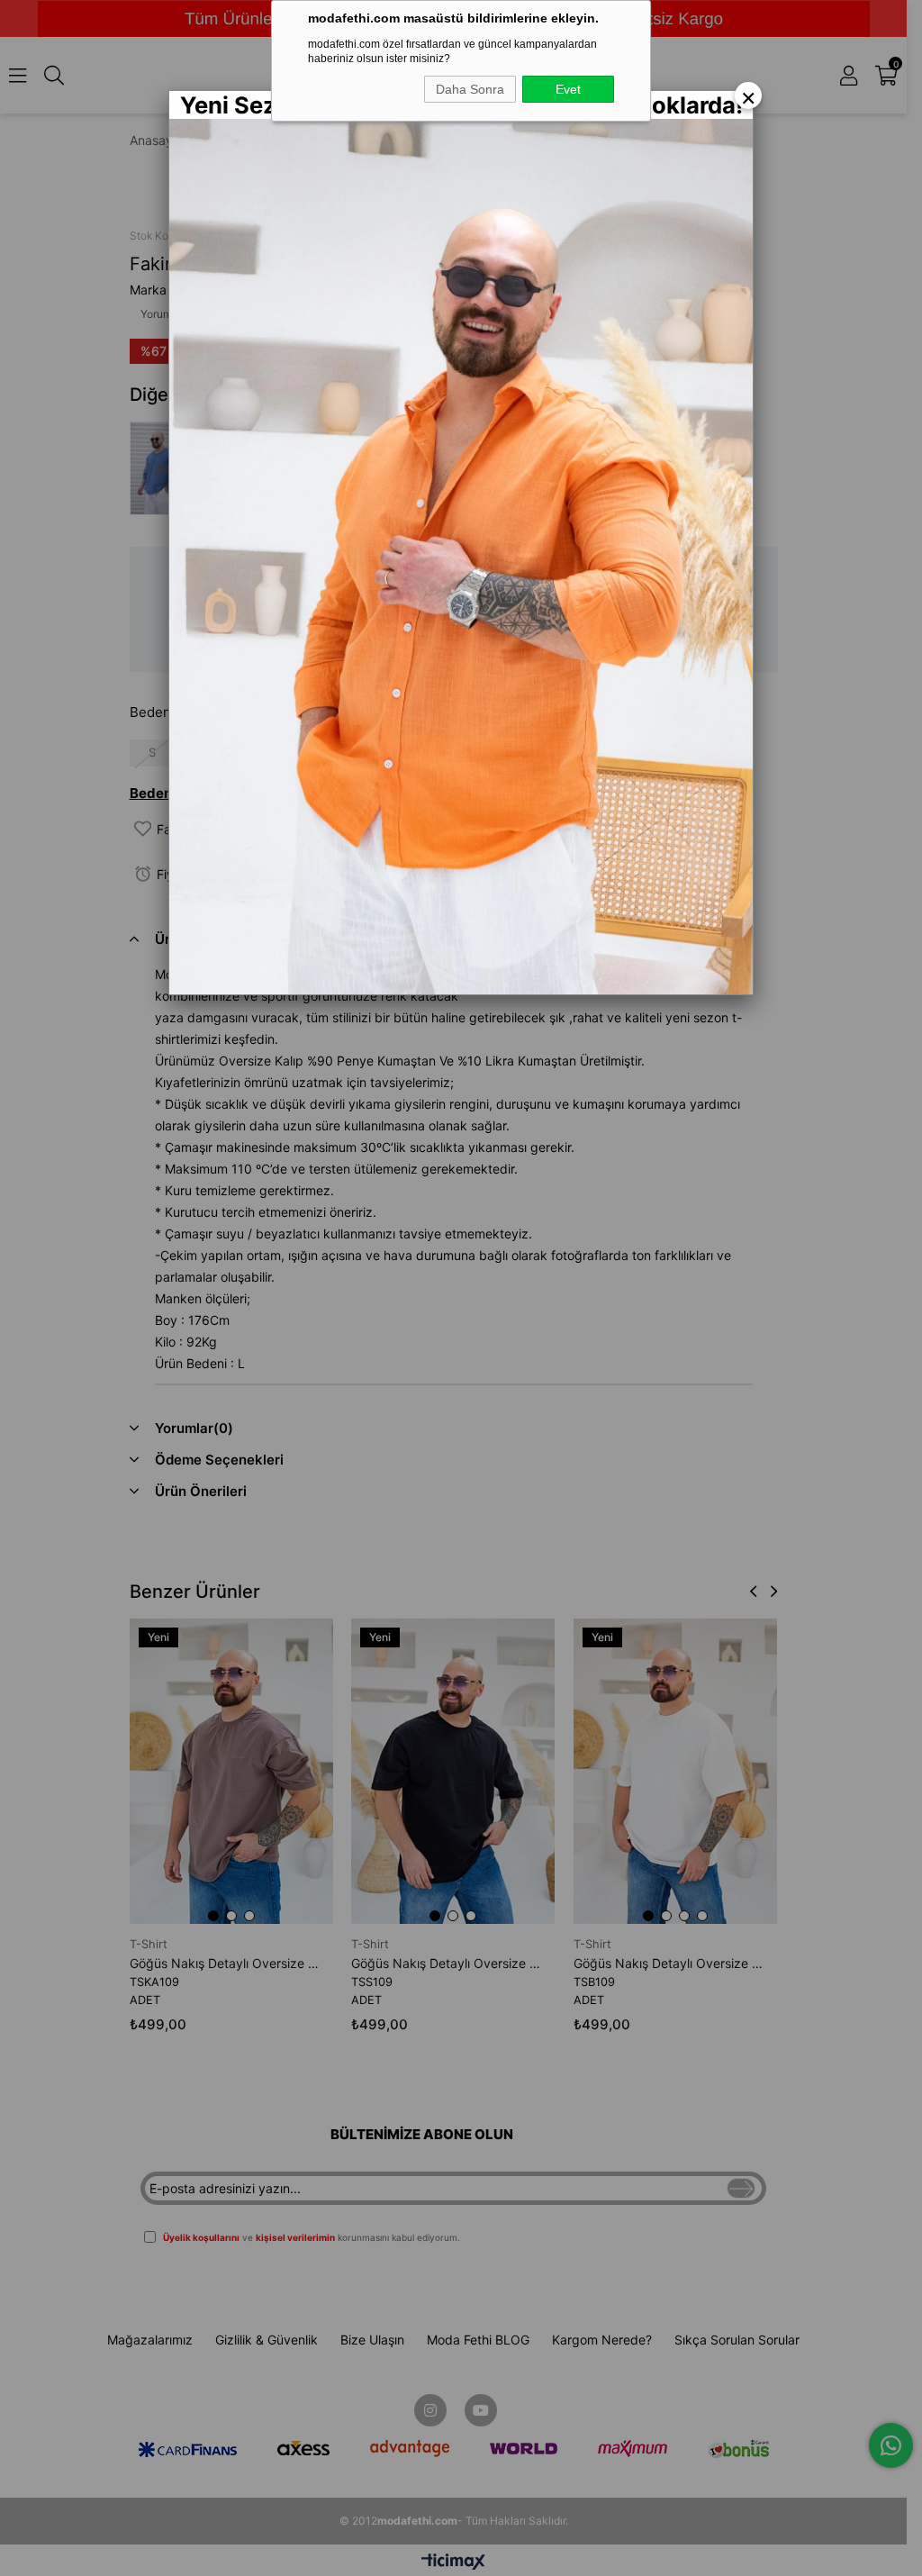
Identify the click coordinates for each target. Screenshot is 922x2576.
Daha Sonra (470, 89)
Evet (568, 89)
